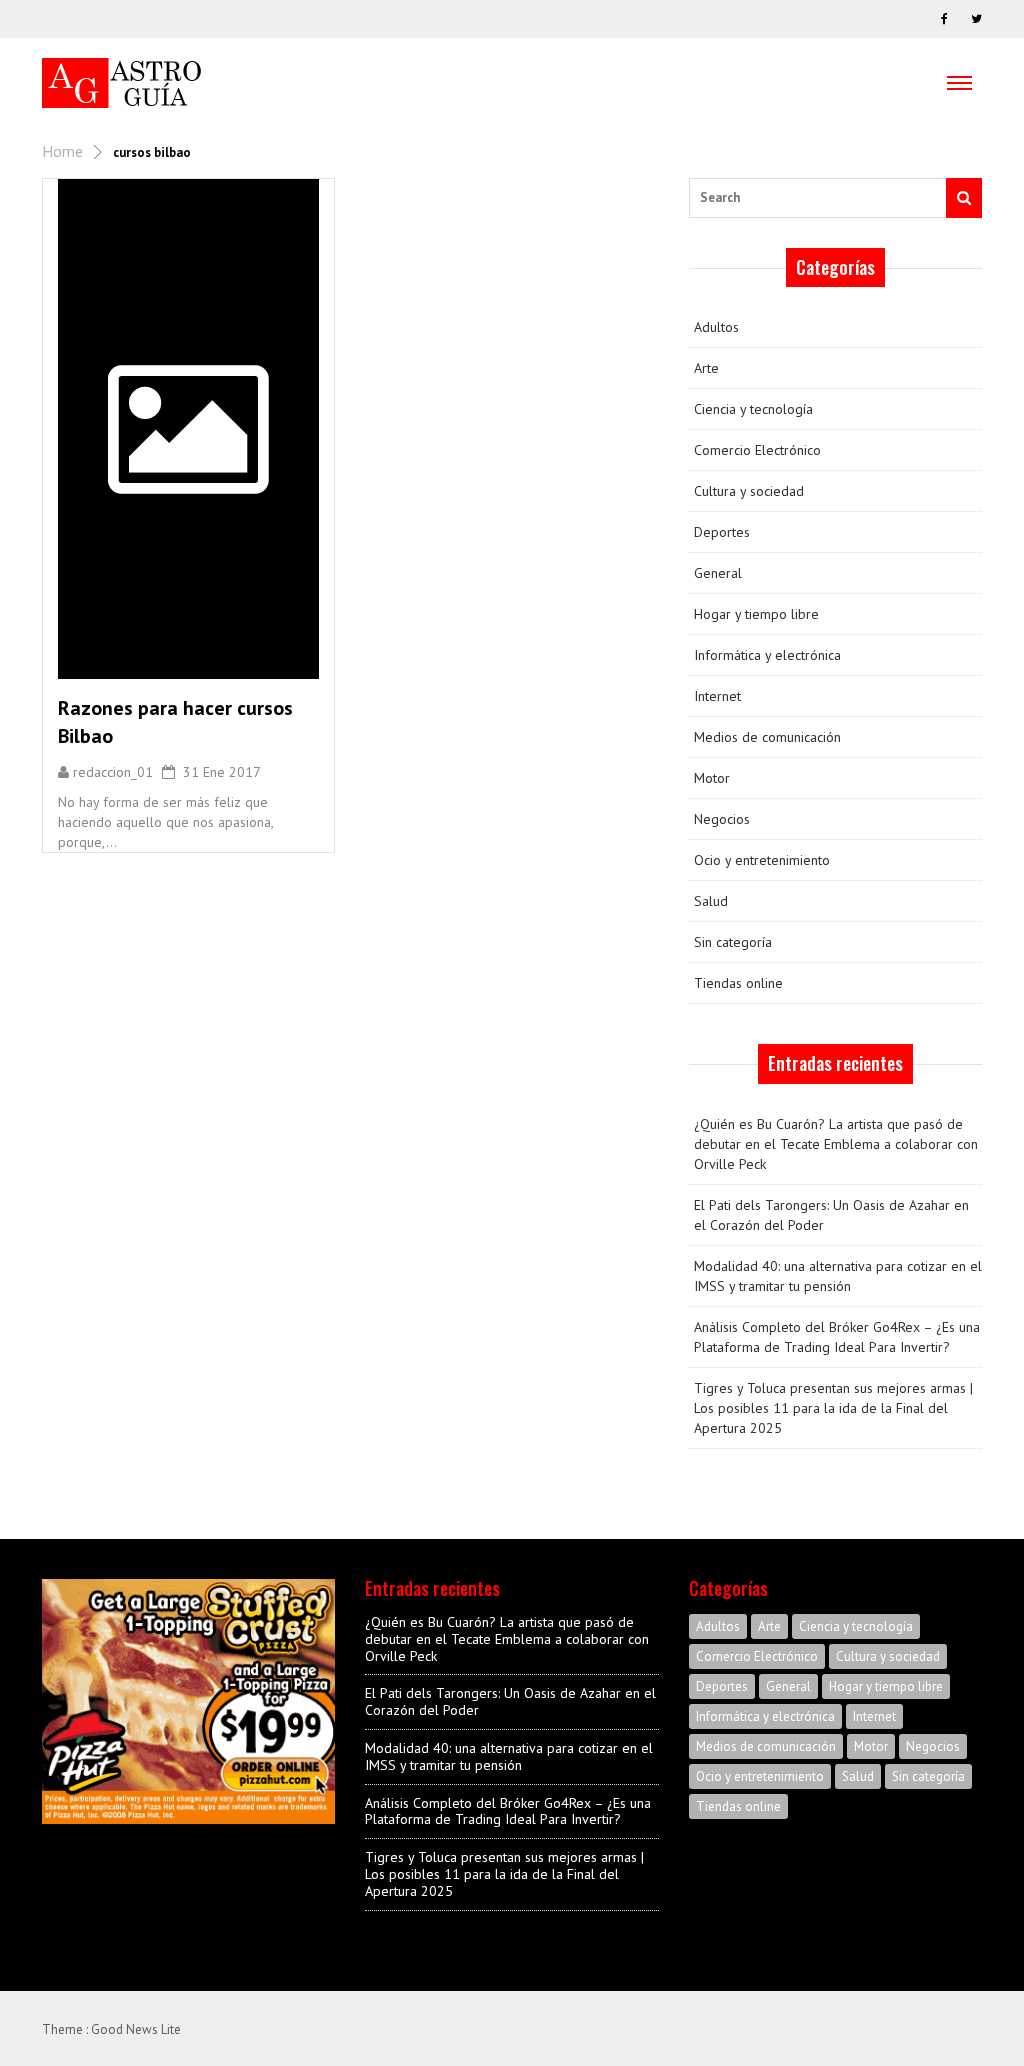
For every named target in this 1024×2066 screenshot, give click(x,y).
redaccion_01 (113, 772)
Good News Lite (136, 2029)
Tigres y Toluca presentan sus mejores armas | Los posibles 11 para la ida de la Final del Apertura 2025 (833, 1408)
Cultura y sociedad (749, 491)
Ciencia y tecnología (753, 409)
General (718, 573)
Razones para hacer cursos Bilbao (175, 722)
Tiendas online (738, 983)
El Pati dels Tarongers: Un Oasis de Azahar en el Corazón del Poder (831, 1215)
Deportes (722, 532)
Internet (717, 696)
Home (62, 151)
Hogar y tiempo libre (756, 614)
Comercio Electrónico (757, 450)
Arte (706, 368)
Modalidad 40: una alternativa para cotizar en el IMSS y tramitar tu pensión (838, 1276)
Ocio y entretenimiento (762, 860)
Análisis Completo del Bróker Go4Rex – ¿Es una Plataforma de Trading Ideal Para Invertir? (837, 1337)
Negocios (722, 819)
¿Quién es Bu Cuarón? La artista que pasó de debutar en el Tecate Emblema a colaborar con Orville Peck (836, 1144)
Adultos (716, 327)
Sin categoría (733, 942)
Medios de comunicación (767, 737)
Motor (712, 778)
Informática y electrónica (767, 655)
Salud (711, 901)
